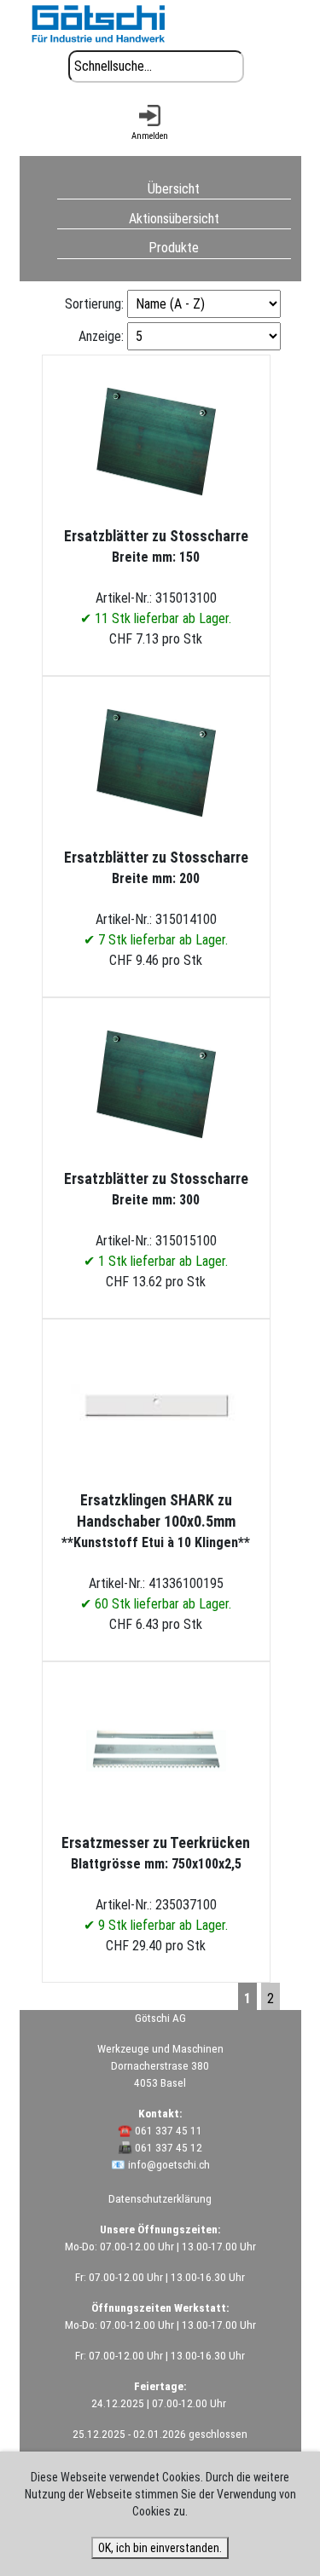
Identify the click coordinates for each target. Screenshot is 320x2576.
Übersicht (174, 188)
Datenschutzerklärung (160, 2199)
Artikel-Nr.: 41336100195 (156, 1552)
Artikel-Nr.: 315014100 (156, 898)
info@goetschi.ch (169, 2165)
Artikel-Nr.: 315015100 (156, 1220)
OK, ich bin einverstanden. (160, 2548)
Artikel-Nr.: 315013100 (156, 577)
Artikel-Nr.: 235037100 (156, 1884)
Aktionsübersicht (174, 218)
